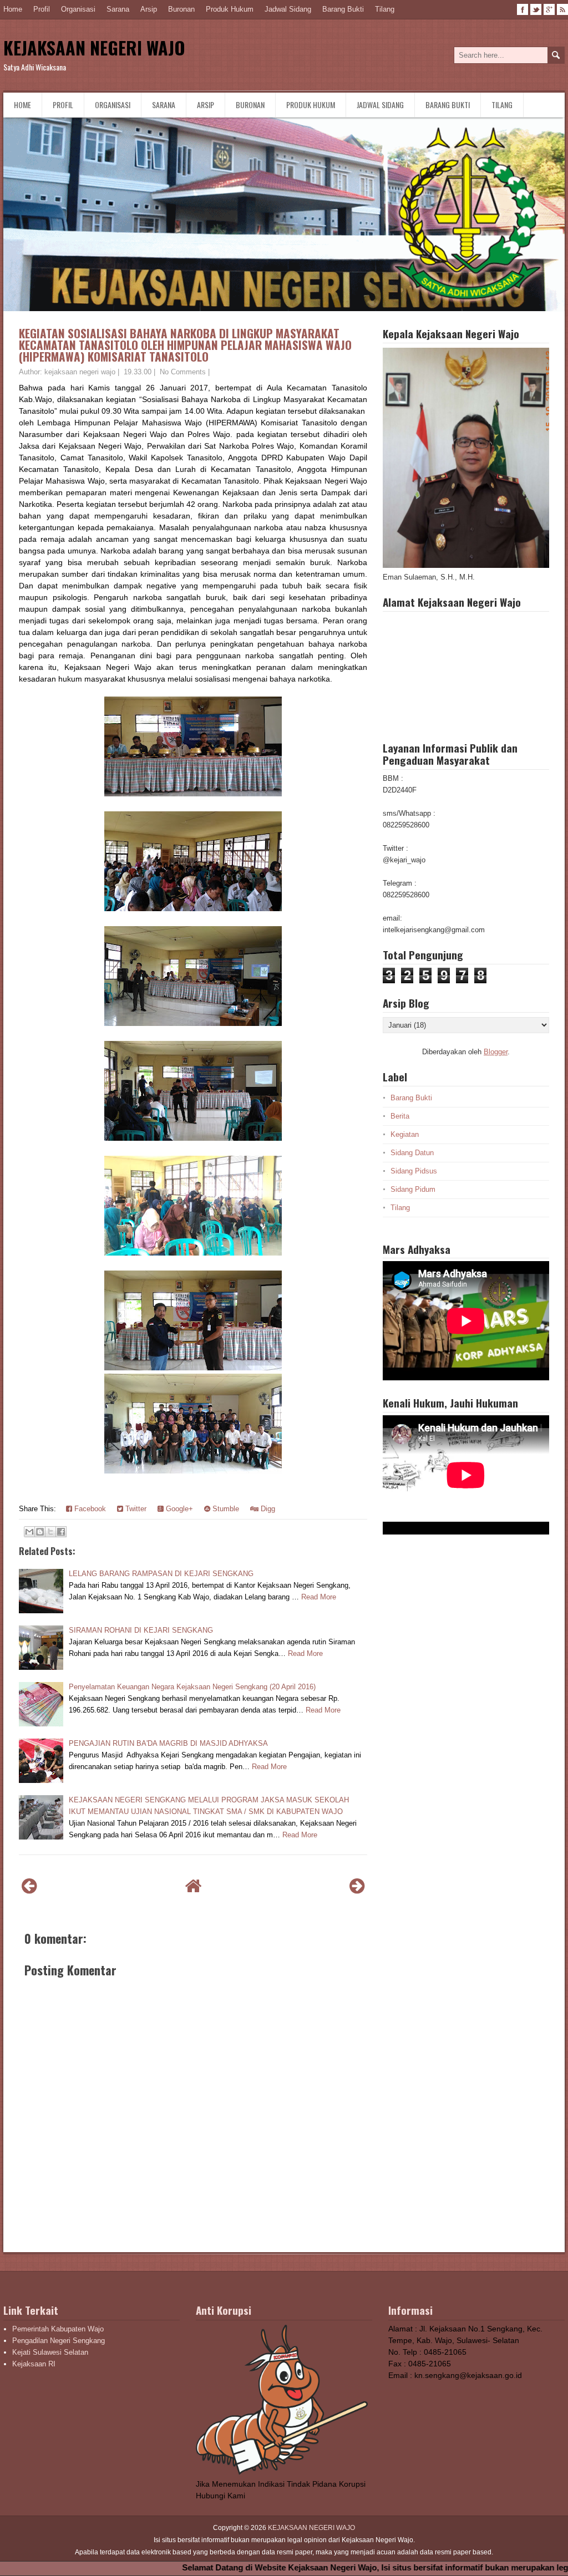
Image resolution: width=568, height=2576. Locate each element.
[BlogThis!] (40, 1532)
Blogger (496, 1052)
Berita (400, 1116)
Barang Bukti (343, 9)
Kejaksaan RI (34, 2364)
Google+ (178, 1509)
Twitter (135, 1509)
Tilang (385, 9)
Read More (319, 1597)
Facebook (89, 1509)
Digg (267, 1509)
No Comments (183, 372)
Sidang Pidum (413, 1189)
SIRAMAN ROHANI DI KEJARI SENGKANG (141, 1630)
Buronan (181, 9)
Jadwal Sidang (288, 9)
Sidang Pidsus (414, 1171)
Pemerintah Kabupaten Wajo (58, 2329)
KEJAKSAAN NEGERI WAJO (94, 47)
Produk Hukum (230, 9)
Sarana (118, 9)
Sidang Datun (412, 1153)
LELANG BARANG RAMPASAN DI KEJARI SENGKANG (161, 1574)
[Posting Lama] (357, 1886)
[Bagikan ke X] (50, 1532)
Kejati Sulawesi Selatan (50, 2352)
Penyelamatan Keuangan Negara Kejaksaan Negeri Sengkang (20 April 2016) (192, 1687)
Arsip (149, 9)
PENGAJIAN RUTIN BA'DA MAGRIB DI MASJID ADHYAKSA (168, 1743)
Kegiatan (405, 1134)
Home (13, 9)
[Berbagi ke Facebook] (61, 1532)
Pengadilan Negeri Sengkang (59, 2341)
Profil (42, 9)
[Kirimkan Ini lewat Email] (29, 1532)
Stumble (225, 1509)
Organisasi (78, 9)
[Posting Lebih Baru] (29, 1886)
